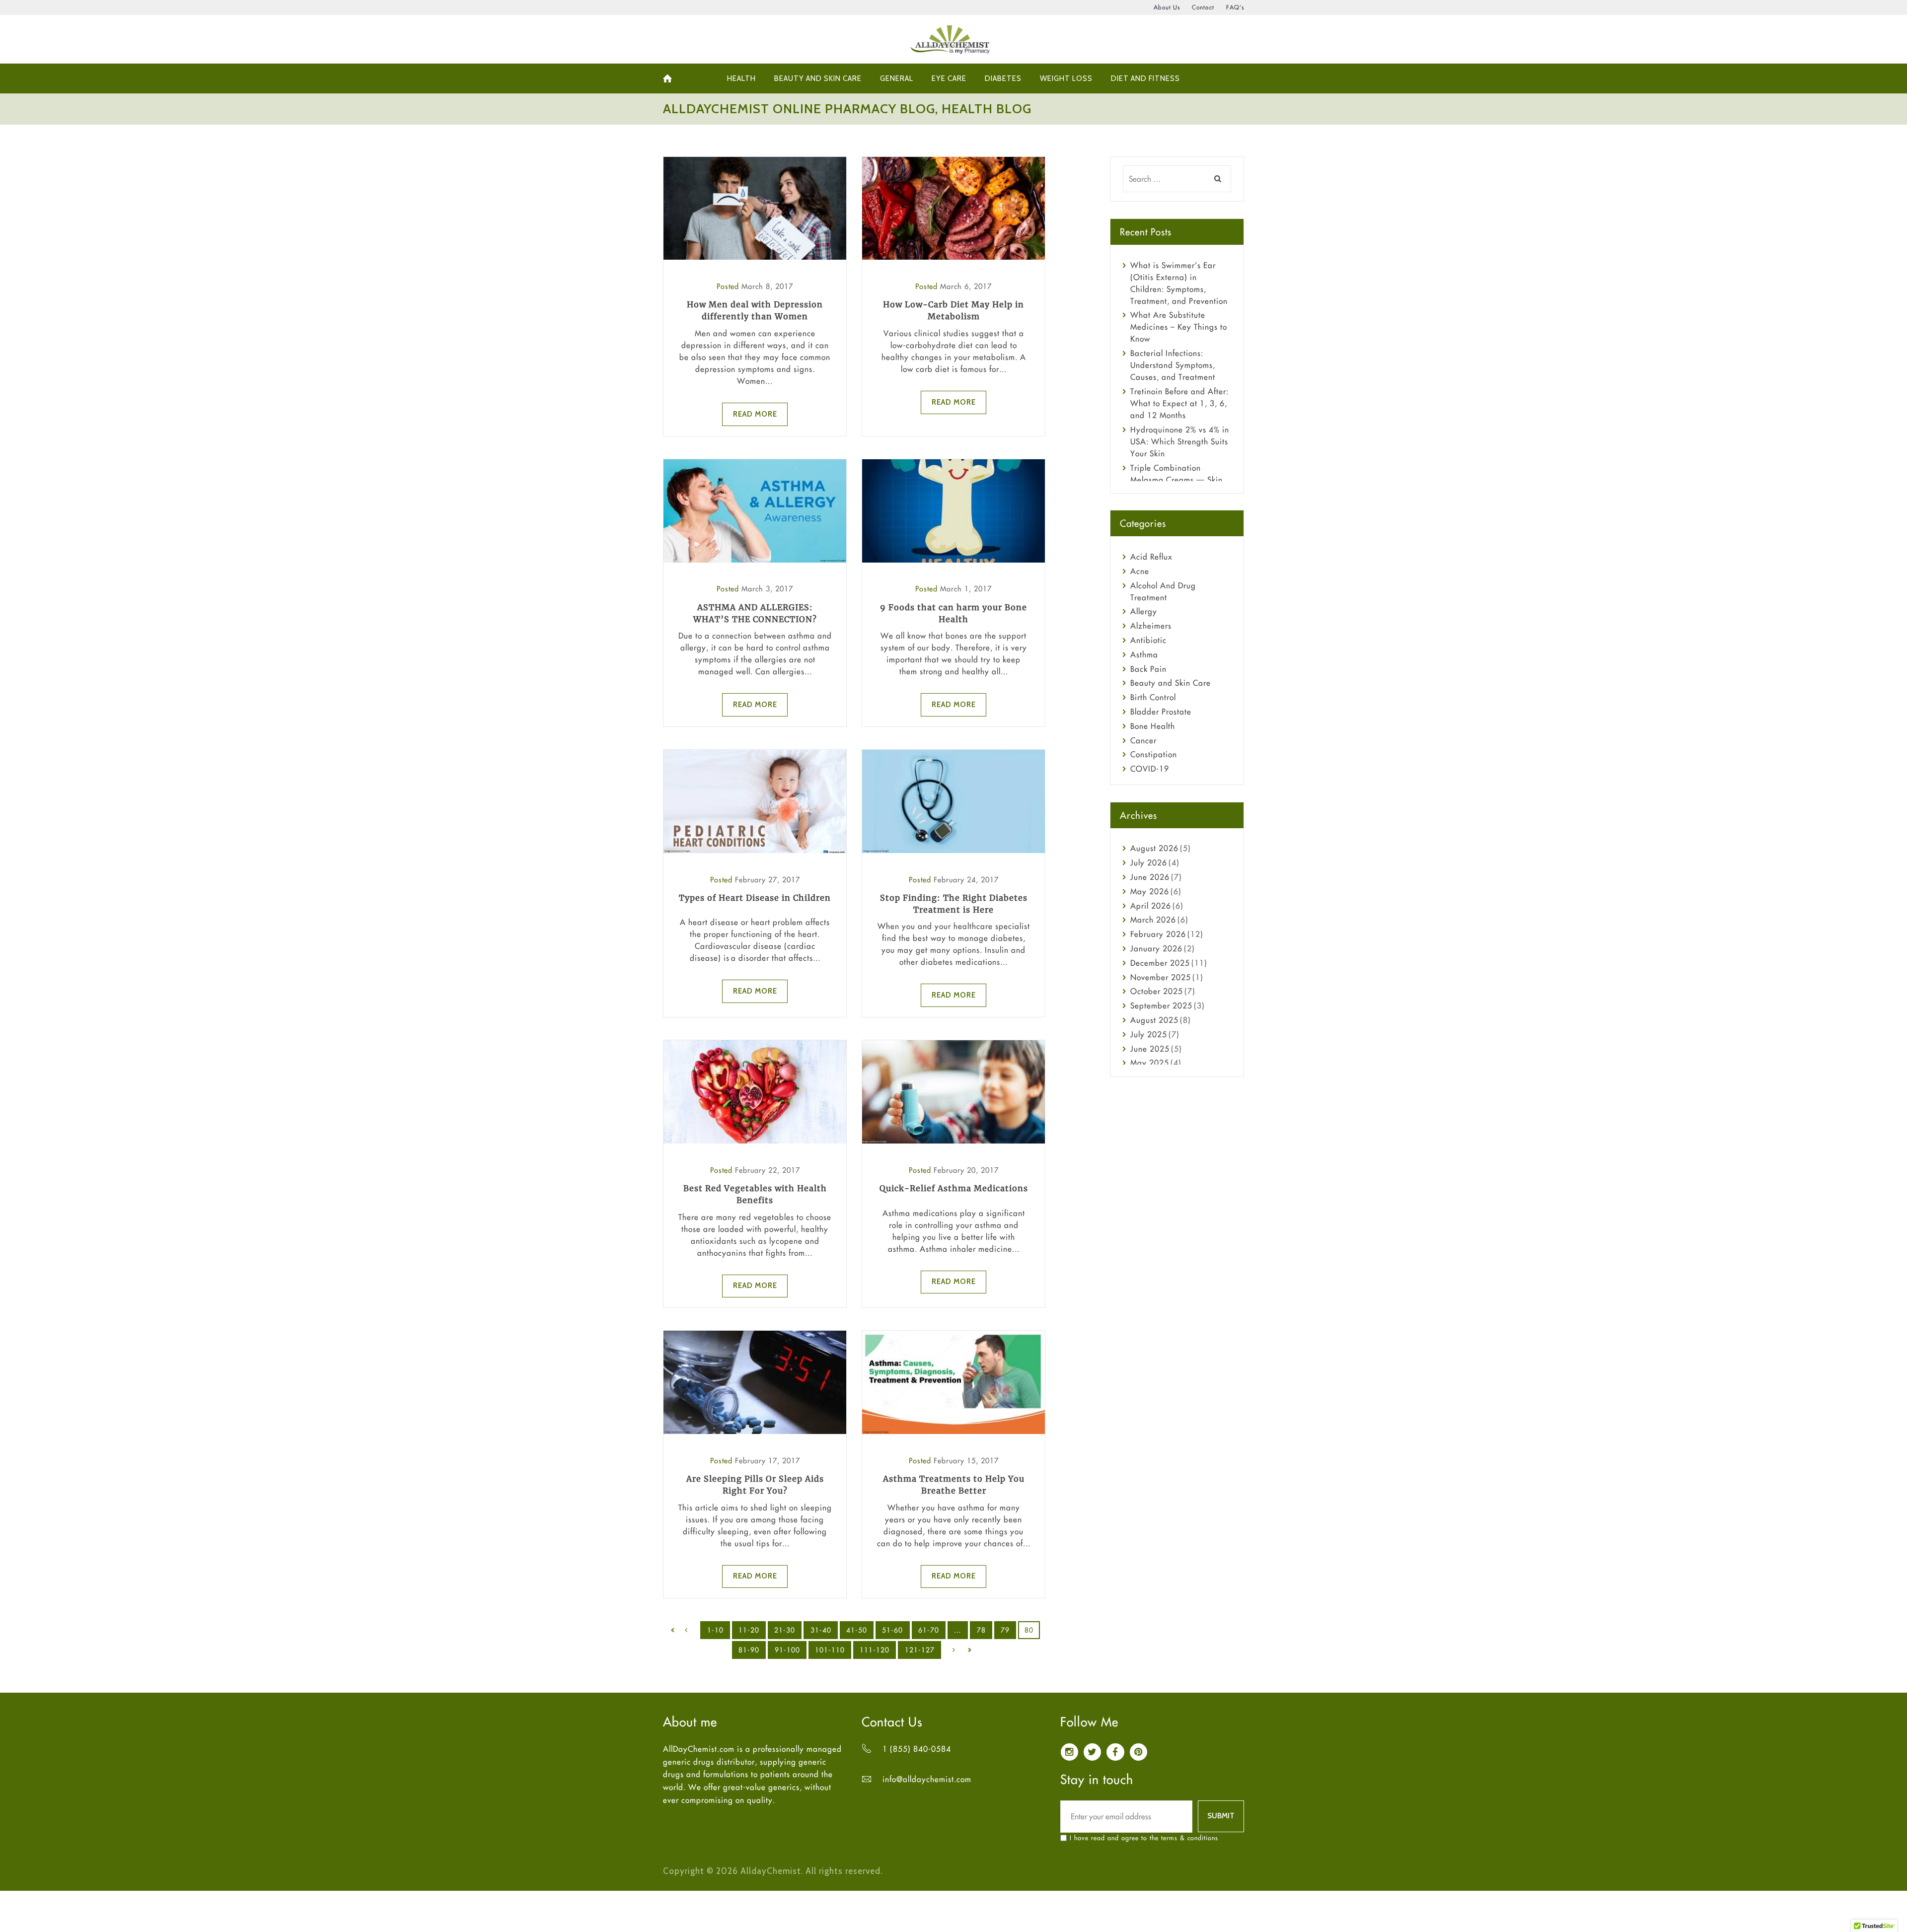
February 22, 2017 (768, 1170)
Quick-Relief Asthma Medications (954, 1188)
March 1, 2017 (966, 589)
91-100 (787, 1650)
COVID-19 (1150, 769)
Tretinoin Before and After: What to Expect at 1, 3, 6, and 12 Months (1179, 403)
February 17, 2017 (768, 1461)
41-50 (857, 1630)
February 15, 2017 (966, 1461)
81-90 (749, 1650)
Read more (755, 414)
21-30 (785, 1630)
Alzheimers (1151, 626)
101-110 (830, 1650)
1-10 (715, 1630)
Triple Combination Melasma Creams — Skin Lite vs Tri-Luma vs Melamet (1181, 480)
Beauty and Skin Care (1171, 683)
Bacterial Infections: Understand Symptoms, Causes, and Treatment (1173, 365)
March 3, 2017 (767, 589)
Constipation (1154, 754)
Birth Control (1153, 697)
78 (981, 1630)
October (1157, 991)
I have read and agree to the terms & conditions (1144, 1838)
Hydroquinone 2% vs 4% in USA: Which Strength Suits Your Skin (1180, 441)
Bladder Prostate (1161, 712)
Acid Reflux (1151, 557)
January (1156, 948)
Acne (1140, 571)
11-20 (749, 1630)
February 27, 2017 (768, 880)
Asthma (1144, 654)
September (1161, 1005)
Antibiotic (1148, 640)
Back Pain (1148, 669)
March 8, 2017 (767, 286)
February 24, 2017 (966, 880)
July (1149, 862)
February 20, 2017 (966, 1170)
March (1153, 920)
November (1161, 977)
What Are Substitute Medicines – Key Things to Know (1179, 327)
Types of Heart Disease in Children (755, 898)
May (1150, 891)
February (1158, 934)
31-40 (821, 1630)
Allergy (1144, 611)
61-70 (929, 1630)
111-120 (875, 1650)
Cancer (1143, 740)
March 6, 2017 (966, 286)
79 (1005, 1630)
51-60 (892, 1630)
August (1154, 848)
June (1150, 877)
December (1160, 963)
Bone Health (1153, 726)
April (1151, 906)
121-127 (920, 1650)
